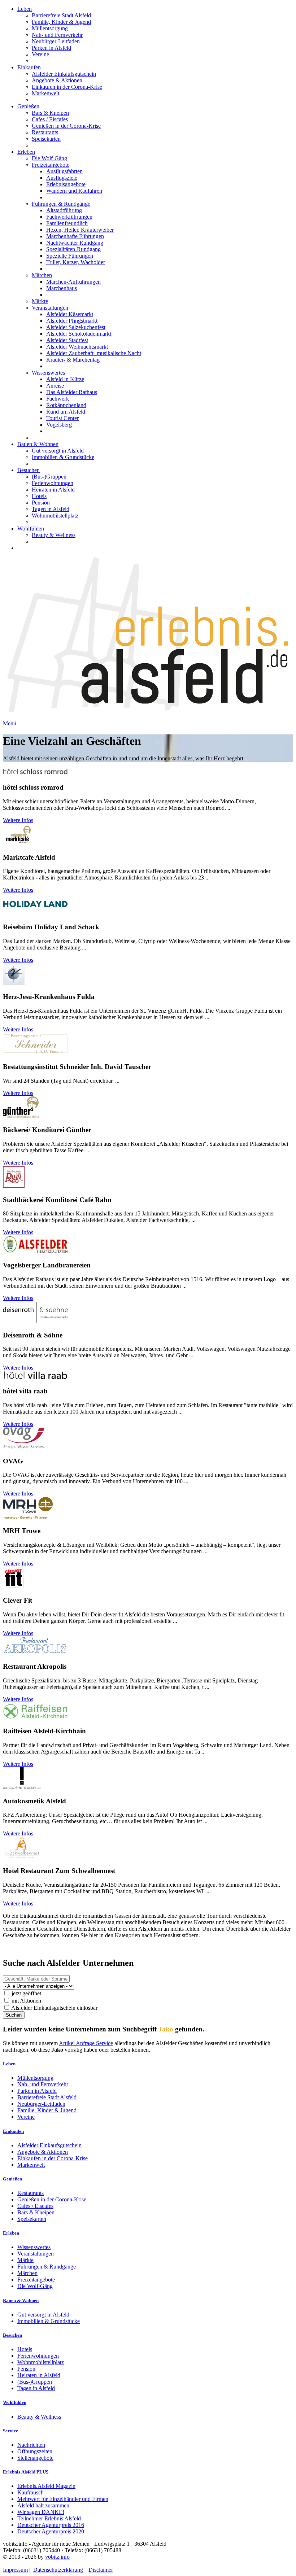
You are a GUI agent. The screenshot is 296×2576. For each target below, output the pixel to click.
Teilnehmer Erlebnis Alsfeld (49, 2518)
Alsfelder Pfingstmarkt (72, 321)
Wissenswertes (48, 373)
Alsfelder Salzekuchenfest (76, 327)
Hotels (39, 496)
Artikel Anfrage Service (86, 2043)
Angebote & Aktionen (57, 80)
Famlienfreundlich (67, 223)
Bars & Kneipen (50, 113)
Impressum (15, 2570)
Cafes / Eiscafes (50, 119)
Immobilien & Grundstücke (63, 457)
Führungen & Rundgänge (61, 204)
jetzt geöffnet (26, 1993)
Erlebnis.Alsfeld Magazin (46, 2486)
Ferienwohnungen (53, 483)
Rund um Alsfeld (66, 412)
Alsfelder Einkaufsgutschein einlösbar (54, 2008)
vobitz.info (57, 2557)
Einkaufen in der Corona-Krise (67, 87)
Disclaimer (101, 2570)
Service (10, 2431)
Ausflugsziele (62, 178)
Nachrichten (31, 2445)
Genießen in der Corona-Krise (66, 126)
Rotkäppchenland (66, 405)
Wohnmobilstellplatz (55, 516)
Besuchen (29, 470)
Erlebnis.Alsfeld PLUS (26, 2472)
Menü (10, 723)
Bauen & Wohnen (38, 444)
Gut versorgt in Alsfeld (58, 451)
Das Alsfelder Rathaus (72, 392)
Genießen (28, 106)
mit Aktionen (26, 2001)
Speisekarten (46, 139)
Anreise (55, 386)
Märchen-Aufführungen (73, 282)
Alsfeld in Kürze (65, 379)
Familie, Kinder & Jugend (61, 22)
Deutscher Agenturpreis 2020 (51, 2531)
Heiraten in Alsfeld (53, 490)
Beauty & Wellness (54, 535)
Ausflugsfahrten (64, 171)
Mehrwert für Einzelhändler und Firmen (63, 2499)
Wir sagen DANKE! (41, 2512)
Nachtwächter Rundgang (75, 243)
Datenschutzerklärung (58, 2570)
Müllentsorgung (50, 28)
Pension (41, 503)
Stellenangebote (35, 2458)
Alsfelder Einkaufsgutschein (64, 74)
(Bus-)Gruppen (49, 477)
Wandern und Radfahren (74, 191)
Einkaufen (29, 67)
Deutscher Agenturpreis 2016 (51, 2525)
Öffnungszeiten (35, 2451)
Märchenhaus (62, 288)
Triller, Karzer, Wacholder (76, 262)
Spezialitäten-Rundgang (73, 249)
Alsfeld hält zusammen (43, 2505)
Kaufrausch (31, 2492)
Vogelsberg (59, 425)
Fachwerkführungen (69, 217)
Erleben (26, 152)
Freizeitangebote (51, 165)
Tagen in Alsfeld (51, 509)
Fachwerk (58, 399)
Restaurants (45, 132)
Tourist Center (62, 418)
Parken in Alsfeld (51, 48)
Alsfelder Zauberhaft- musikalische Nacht (94, 353)
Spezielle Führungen (70, 256)
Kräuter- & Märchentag (73, 360)
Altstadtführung (64, 210)
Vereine (40, 54)
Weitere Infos (18, 820)
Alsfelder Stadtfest (67, 340)
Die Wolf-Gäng (49, 158)
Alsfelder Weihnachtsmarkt (77, 347)
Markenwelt (45, 93)
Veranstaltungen (50, 308)
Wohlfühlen (31, 529)
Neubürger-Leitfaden (56, 41)
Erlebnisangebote (66, 184)
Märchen (42, 275)
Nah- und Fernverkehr (57, 35)
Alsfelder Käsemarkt (70, 314)
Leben (25, 9)
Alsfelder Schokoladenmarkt (79, 334)
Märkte (40, 301)
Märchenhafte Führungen (75, 236)
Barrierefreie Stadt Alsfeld (61, 15)
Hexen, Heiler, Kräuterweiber (80, 230)
